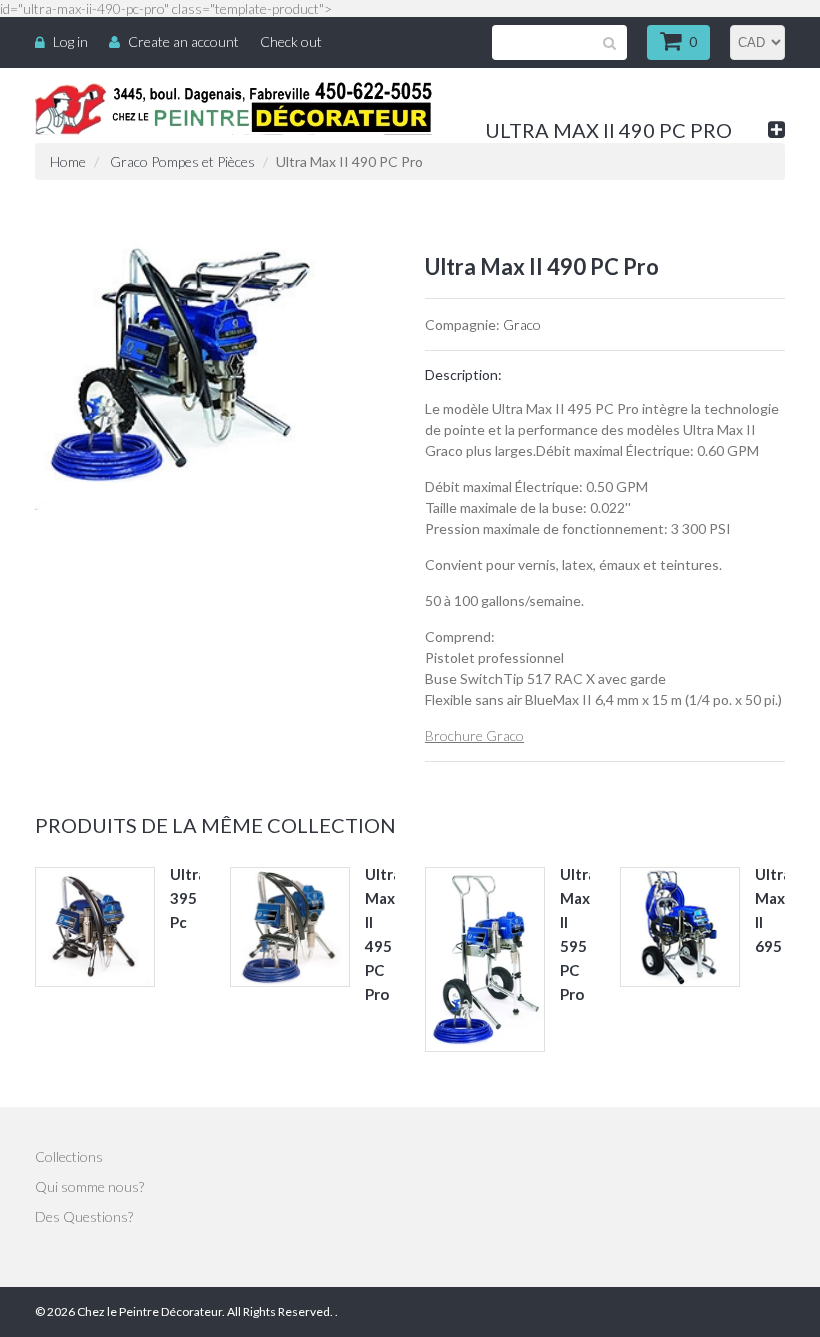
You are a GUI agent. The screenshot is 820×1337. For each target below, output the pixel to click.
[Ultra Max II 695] (680, 927)
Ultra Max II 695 (773, 910)
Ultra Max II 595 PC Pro (578, 934)
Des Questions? (84, 1216)
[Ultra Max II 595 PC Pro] (485, 959)
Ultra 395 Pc (188, 898)
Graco (522, 324)
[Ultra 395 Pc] (95, 927)
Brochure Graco (474, 735)
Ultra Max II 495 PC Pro (383, 934)
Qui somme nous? (89, 1186)
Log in (70, 41)
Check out (291, 41)
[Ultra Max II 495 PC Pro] (290, 927)
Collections (69, 1156)
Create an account (183, 41)
